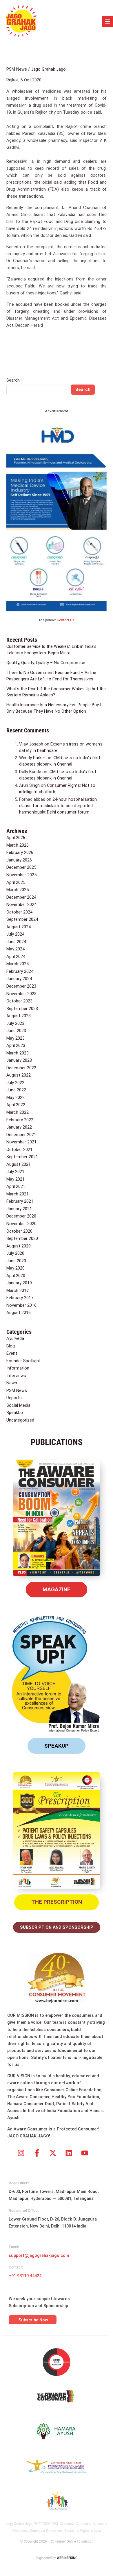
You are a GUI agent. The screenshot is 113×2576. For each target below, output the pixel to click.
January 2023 (19, 1060)
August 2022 (19, 1075)
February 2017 (20, 1298)
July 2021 (15, 1172)
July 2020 (15, 1253)
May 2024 (16, 949)
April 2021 (16, 1186)
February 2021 (20, 1201)
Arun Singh (29, 785)
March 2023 (18, 1053)
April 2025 (16, 882)
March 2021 (18, 1194)
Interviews (16, 1376)
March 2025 (18, 890)
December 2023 (21, 986)
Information (18, 1368)
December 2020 (21, 1216)
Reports (14, 1398)
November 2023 (21, 994)
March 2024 (18, 964)
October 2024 (19, 912)
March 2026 (18, 845)
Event (12, 1353)
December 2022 (21, 1068)
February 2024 (20, 971)
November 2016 (21, 1305)
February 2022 (20, 1120)
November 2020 (21, 1224)
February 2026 (20, 852)
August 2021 (19, 1164)
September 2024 (22, 919)
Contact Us (66, 620)
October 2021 (19, 1150)
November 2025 (21, 875)
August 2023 (19, 1016)
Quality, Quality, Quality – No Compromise (46, 663)
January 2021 (19, 1209)
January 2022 (19, 1127)
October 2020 (19, 1231)
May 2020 (16, 1268)
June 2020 (16, 1261)
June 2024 (16, 942)
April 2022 (16, 1105)
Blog (11, 1346)
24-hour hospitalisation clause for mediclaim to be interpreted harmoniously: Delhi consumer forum (58, 806)
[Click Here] (107, 22)
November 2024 (21, 904)
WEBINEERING (67, 2558)
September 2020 (22, 1238)
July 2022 (15, 1083)
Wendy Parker (32, 758)
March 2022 (18, 1112)
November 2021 (21, 1142)
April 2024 (16, 957)
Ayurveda (15, 1338)
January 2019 (19, 1283)
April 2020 (16, 1276)
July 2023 (15, 1023)
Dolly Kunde (30, 772)
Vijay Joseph (31, 744)
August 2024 (19, 927)
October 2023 (19, 1001)
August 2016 (19, 1313)
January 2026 (19, 860)
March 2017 (18, 1290)
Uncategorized (20, 1420)
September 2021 (22, 1157)
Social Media (18, 1405)
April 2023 (16, 1045)
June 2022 (16, 1090)
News (12, 1383)
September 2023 (22, 1009)
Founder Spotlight (23, 1361)
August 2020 (19, 1246)
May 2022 (16, 1097)
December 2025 (21, 867)
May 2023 (16, 1038)
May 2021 (16, 1179)
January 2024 (19, 979)
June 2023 (16, 1031)
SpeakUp (15, 1413)
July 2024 (15, 934)
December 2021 (21, 1135)
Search (13, 380)
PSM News (17, 69)
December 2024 (21, 897)
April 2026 (16, 838)
